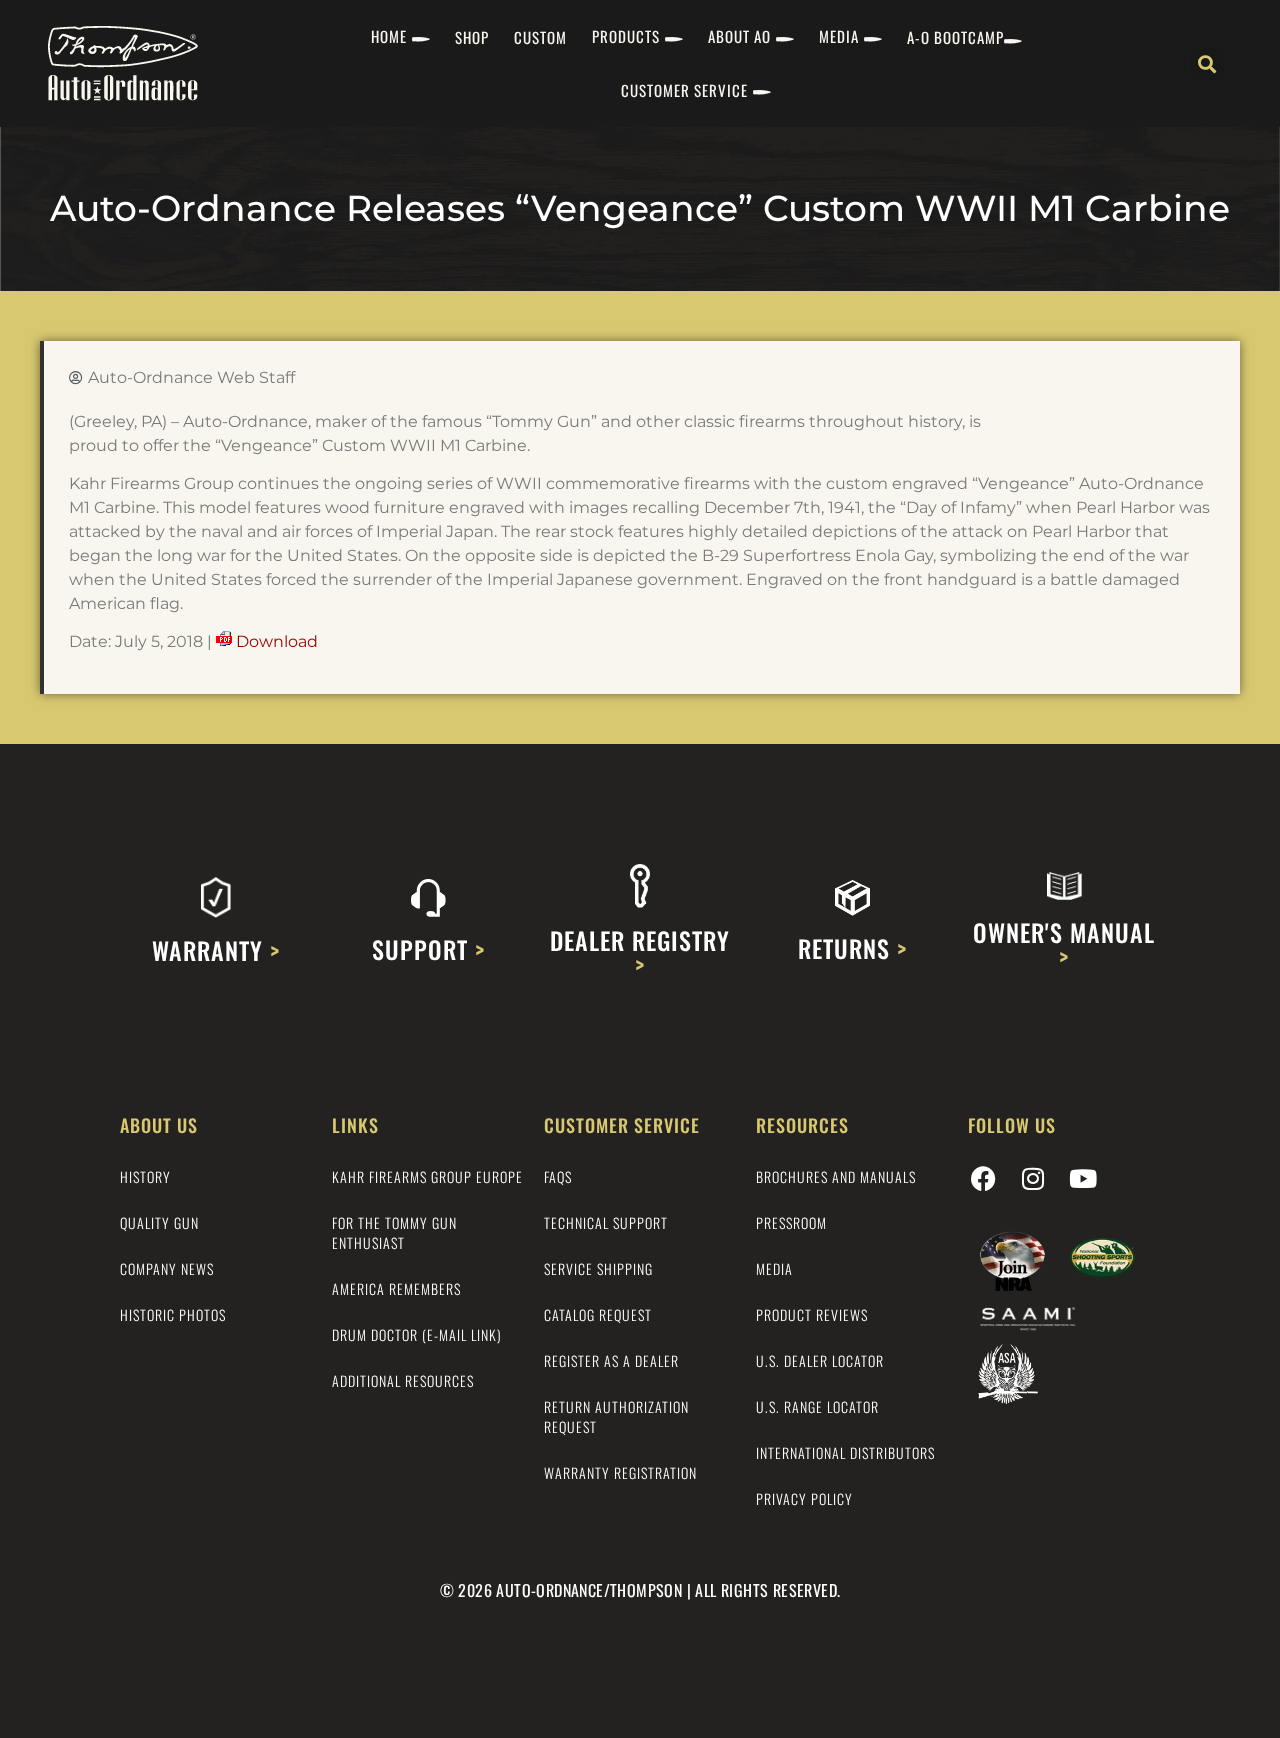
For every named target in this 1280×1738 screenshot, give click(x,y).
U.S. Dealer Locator (820, 1360)
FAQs (558, 1176)
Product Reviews (812, 1314)
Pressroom (791, 1222)
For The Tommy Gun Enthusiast (394, 1232)
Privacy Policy (804, 1498)
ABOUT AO (739, 36)
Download (277, 641)
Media (774, 1268)
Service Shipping (598, 1268)
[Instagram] (1033, 1179)
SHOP (472, 37)
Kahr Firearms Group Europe (427, 1176)
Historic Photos (173, 1314)
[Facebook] (983, 1179)
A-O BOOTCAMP (955, 37)
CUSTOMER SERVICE (684, 90)
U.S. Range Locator (817, 1406)
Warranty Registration (620, 1472)
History (145, 1176)
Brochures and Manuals (836, 1176)
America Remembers (396, 1288)
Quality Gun (159, 1222)
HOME (389, 36)
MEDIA (839, 36)
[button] (1207, 63)
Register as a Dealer (611, 1360)
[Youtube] (1083, 1179)
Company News (167, 1268)
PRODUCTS (626, 36)
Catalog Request (598, 1314)
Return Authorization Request (616, 1416)
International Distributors (845, 1452)
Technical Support (606, 1222)
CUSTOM (540, 37)
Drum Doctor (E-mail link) (417, 1334)
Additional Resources (403, 1380)
